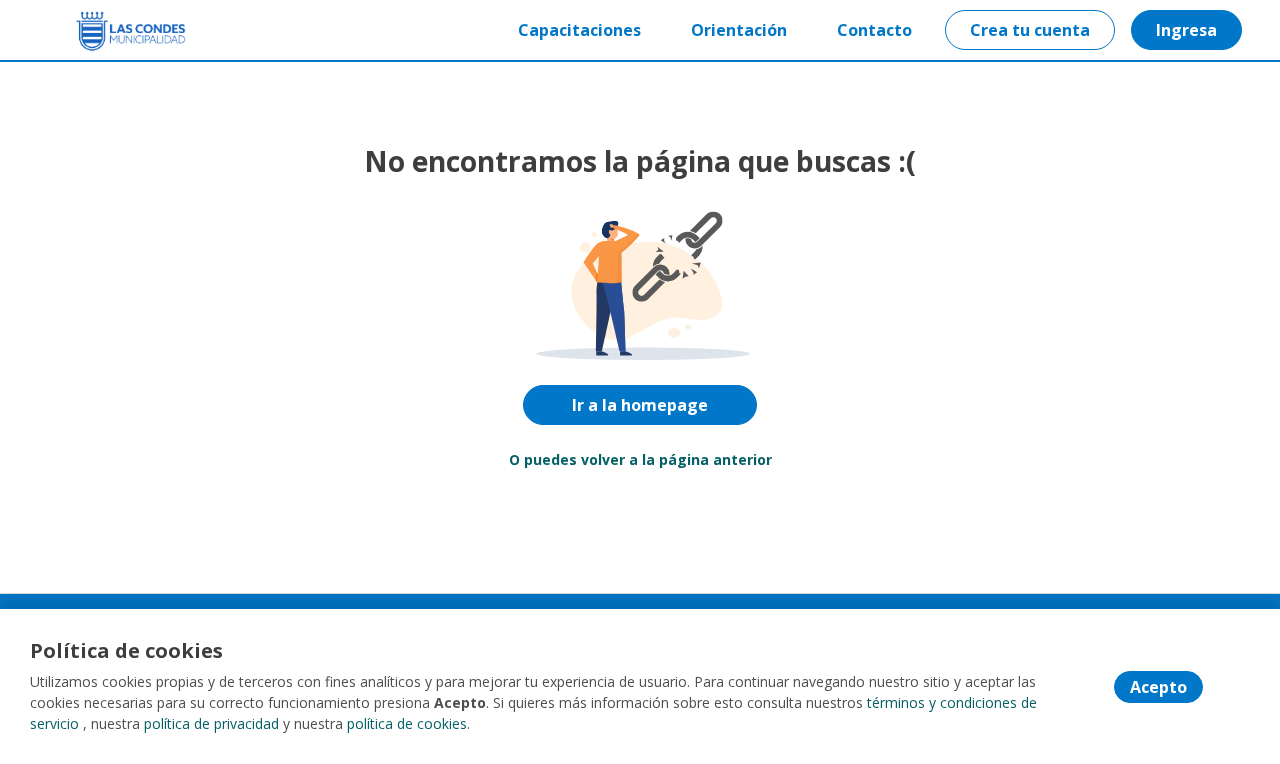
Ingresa (1186, 30)
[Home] (116, 30)
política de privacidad (211, 723)
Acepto (1158, 687)
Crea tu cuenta (1030, 30)
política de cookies (407, 723)
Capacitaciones (579, 30)
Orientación (739, 30)
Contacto (874, 30)
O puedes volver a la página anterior (640, 459)
